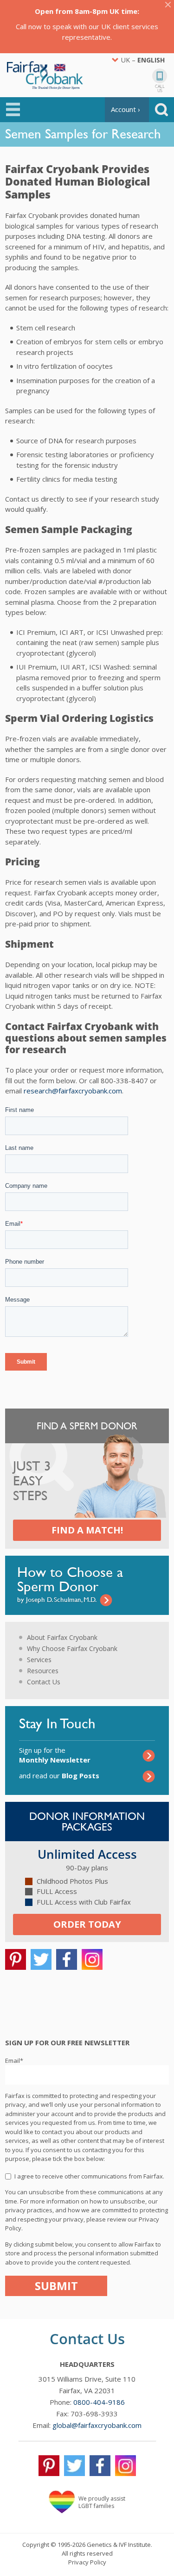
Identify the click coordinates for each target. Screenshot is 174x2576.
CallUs (160, 88)
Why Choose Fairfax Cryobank (72, 1648)
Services (39, 1660)
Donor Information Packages (87, 1822)
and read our (59, 1775)
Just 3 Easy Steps (32, 1481)
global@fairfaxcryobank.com (97, 2425)
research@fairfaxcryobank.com (73, 1091)
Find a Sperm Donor (87, 1426)
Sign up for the (55, 1755)
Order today (87, 1924)
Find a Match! (87, 1530)
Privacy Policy (87, 2562)
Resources (43, 1671)
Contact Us (44, 1682)
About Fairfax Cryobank (62, 1637)
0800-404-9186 (99, 2402)
